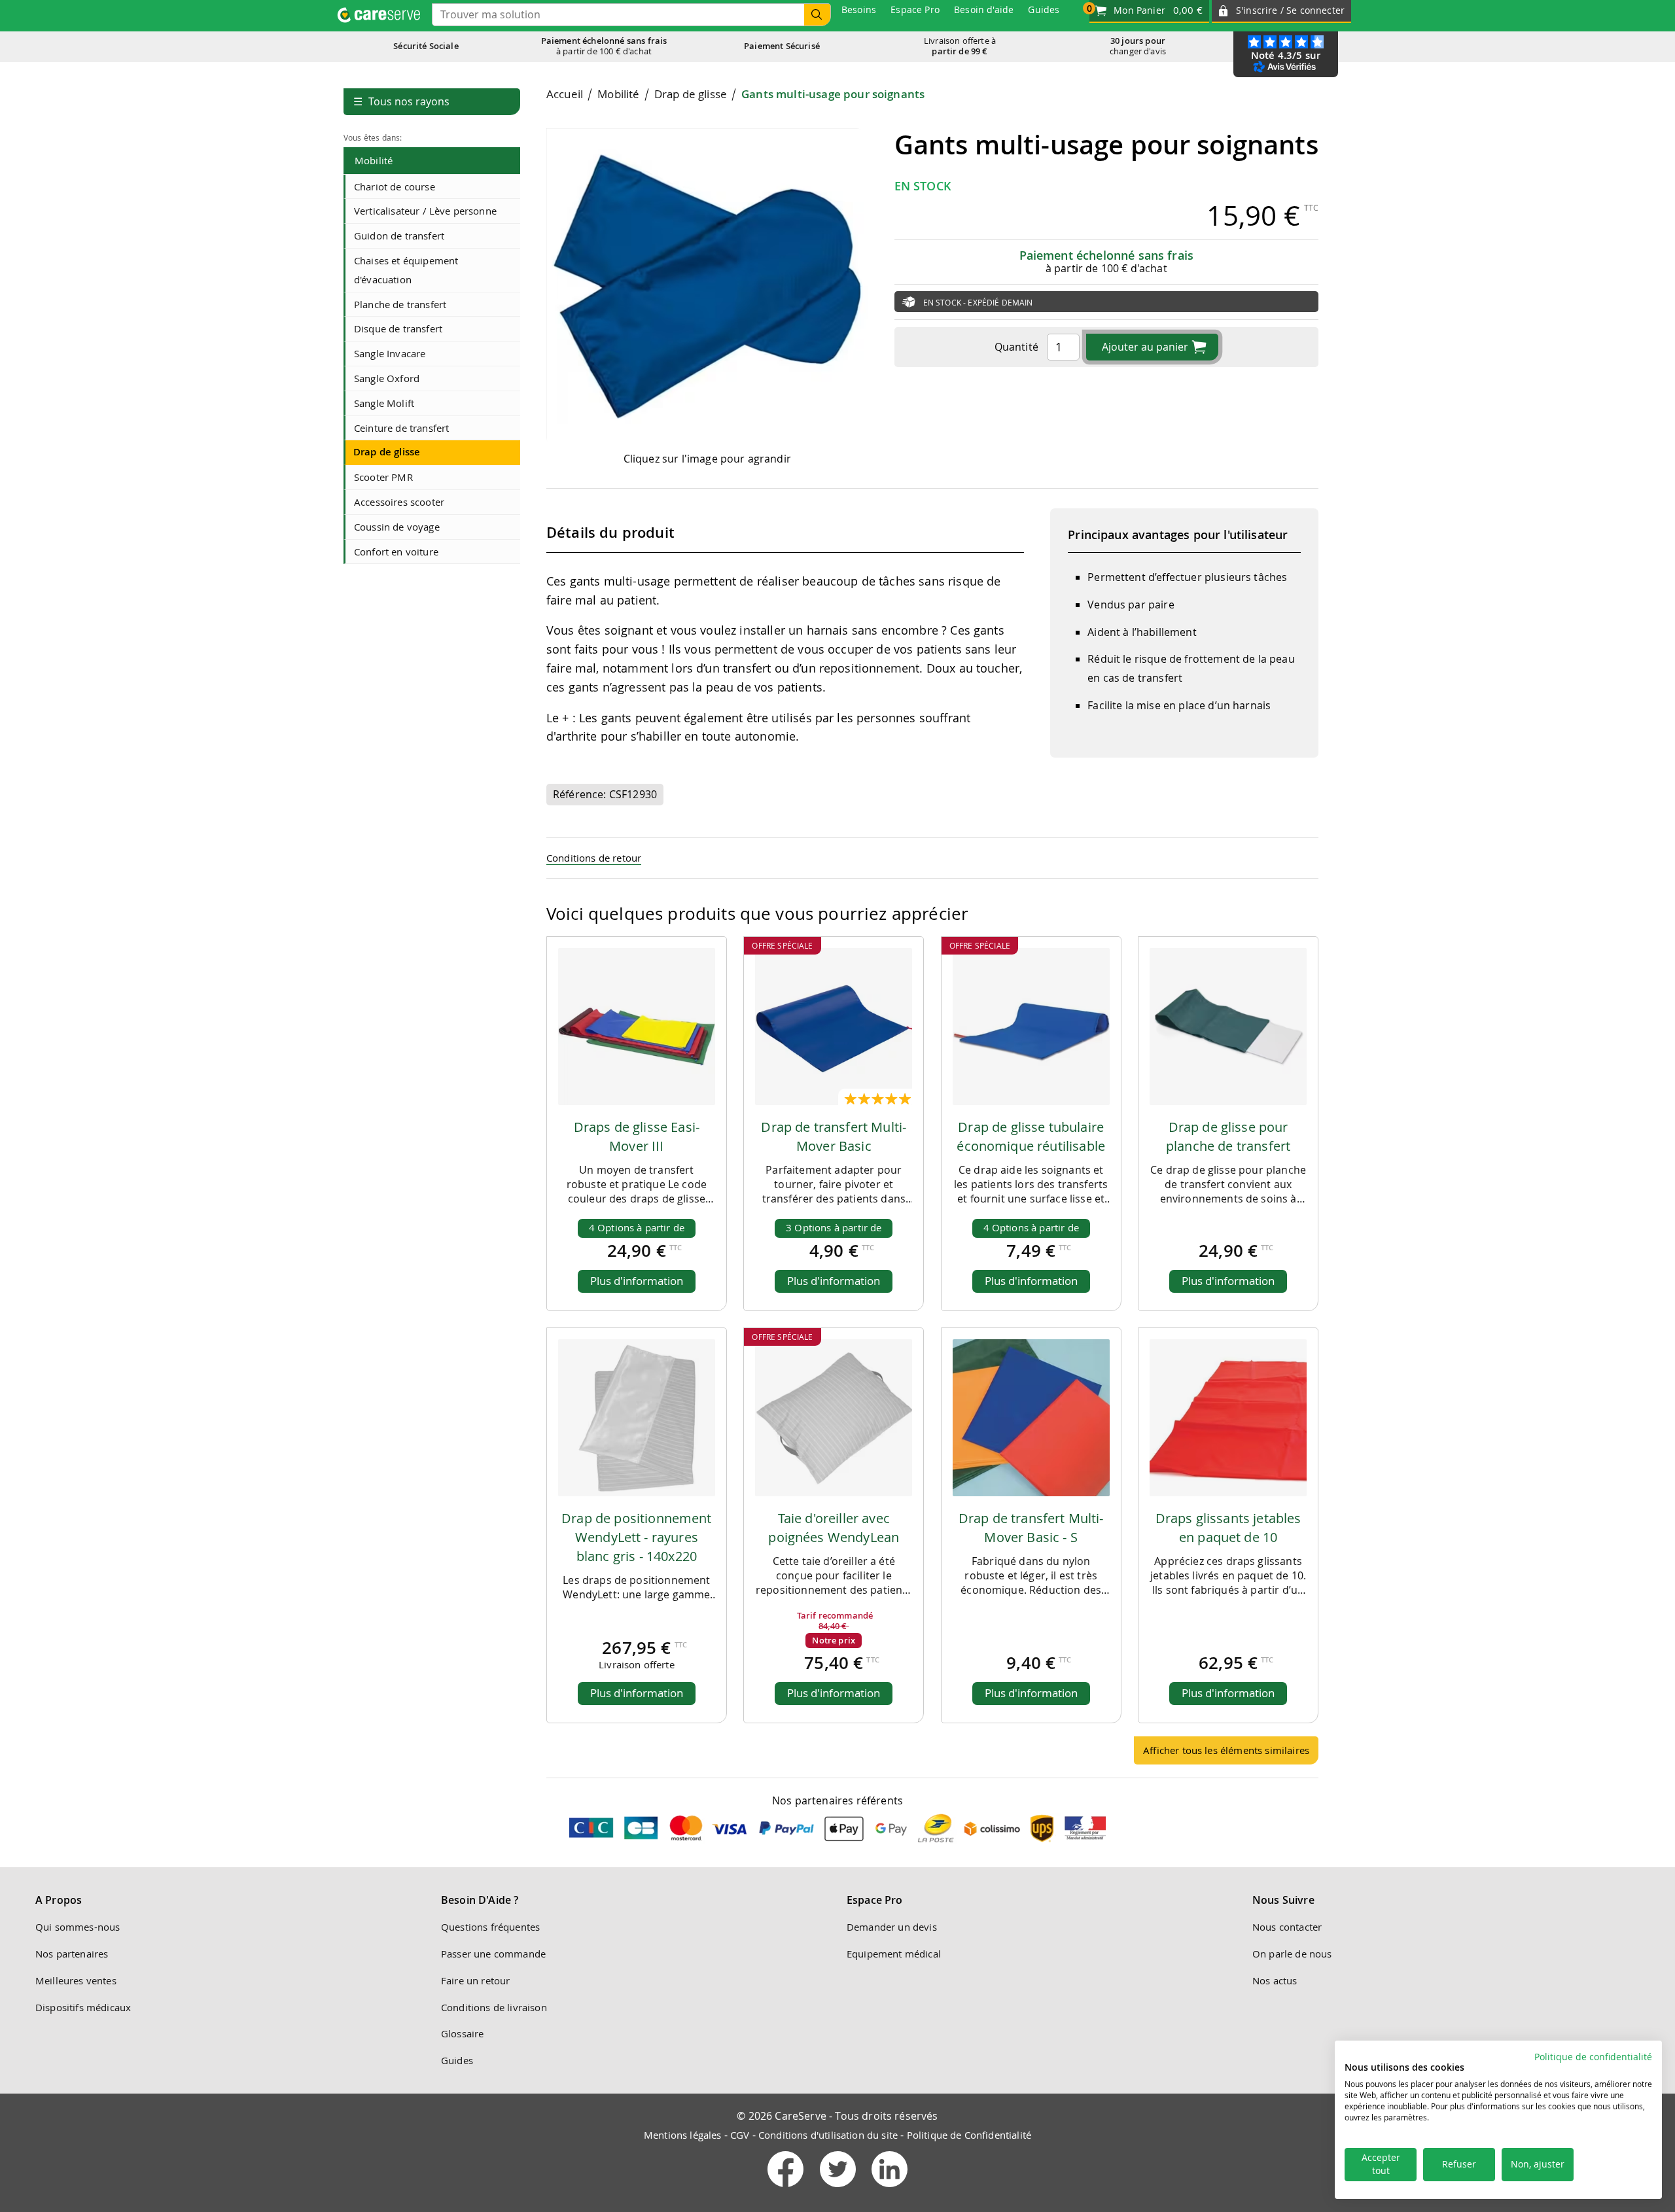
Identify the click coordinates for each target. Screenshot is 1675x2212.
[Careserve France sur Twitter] (839, 2190)
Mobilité (374, 160)
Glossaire (462, 2033)
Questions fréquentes (490, 1927)
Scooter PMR (383, 477)
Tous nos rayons (401, 101)
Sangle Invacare (390, 353)
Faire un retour (475, 1980)
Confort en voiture (396, 552)
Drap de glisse (387, 452)
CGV (740, 2135)
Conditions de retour (594, 858)
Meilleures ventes (76, 1980)
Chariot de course (395, 186)
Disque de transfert (398, 328)
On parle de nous (1292, 1954)
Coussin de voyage (397, 527)
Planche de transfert (400, 304)
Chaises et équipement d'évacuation (406, 270)
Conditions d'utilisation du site (828, 2135)
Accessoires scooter (399, 502)
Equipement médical (894, 1954)
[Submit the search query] (817, 15)
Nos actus (1275, 1980)
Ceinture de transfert (401, 428)
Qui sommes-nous (78, 1927)
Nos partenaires (72, 1954)
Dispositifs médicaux (83, 2007)
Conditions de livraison (494, 2007)
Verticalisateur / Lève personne (425, 211)
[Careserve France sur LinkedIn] (890, 2190)
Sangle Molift (384, 403)
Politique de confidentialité (1593, 2057)
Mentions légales (683, 2135)
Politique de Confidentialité (969, 2135)
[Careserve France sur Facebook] (787, 2190)
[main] (932, 931)
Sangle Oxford (387, 378)
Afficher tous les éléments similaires (1226, 1750)
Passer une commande (493, 1954)
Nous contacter (1287, 1927)
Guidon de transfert (399, 236)
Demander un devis (892, 1927)
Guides (457, 2060)
